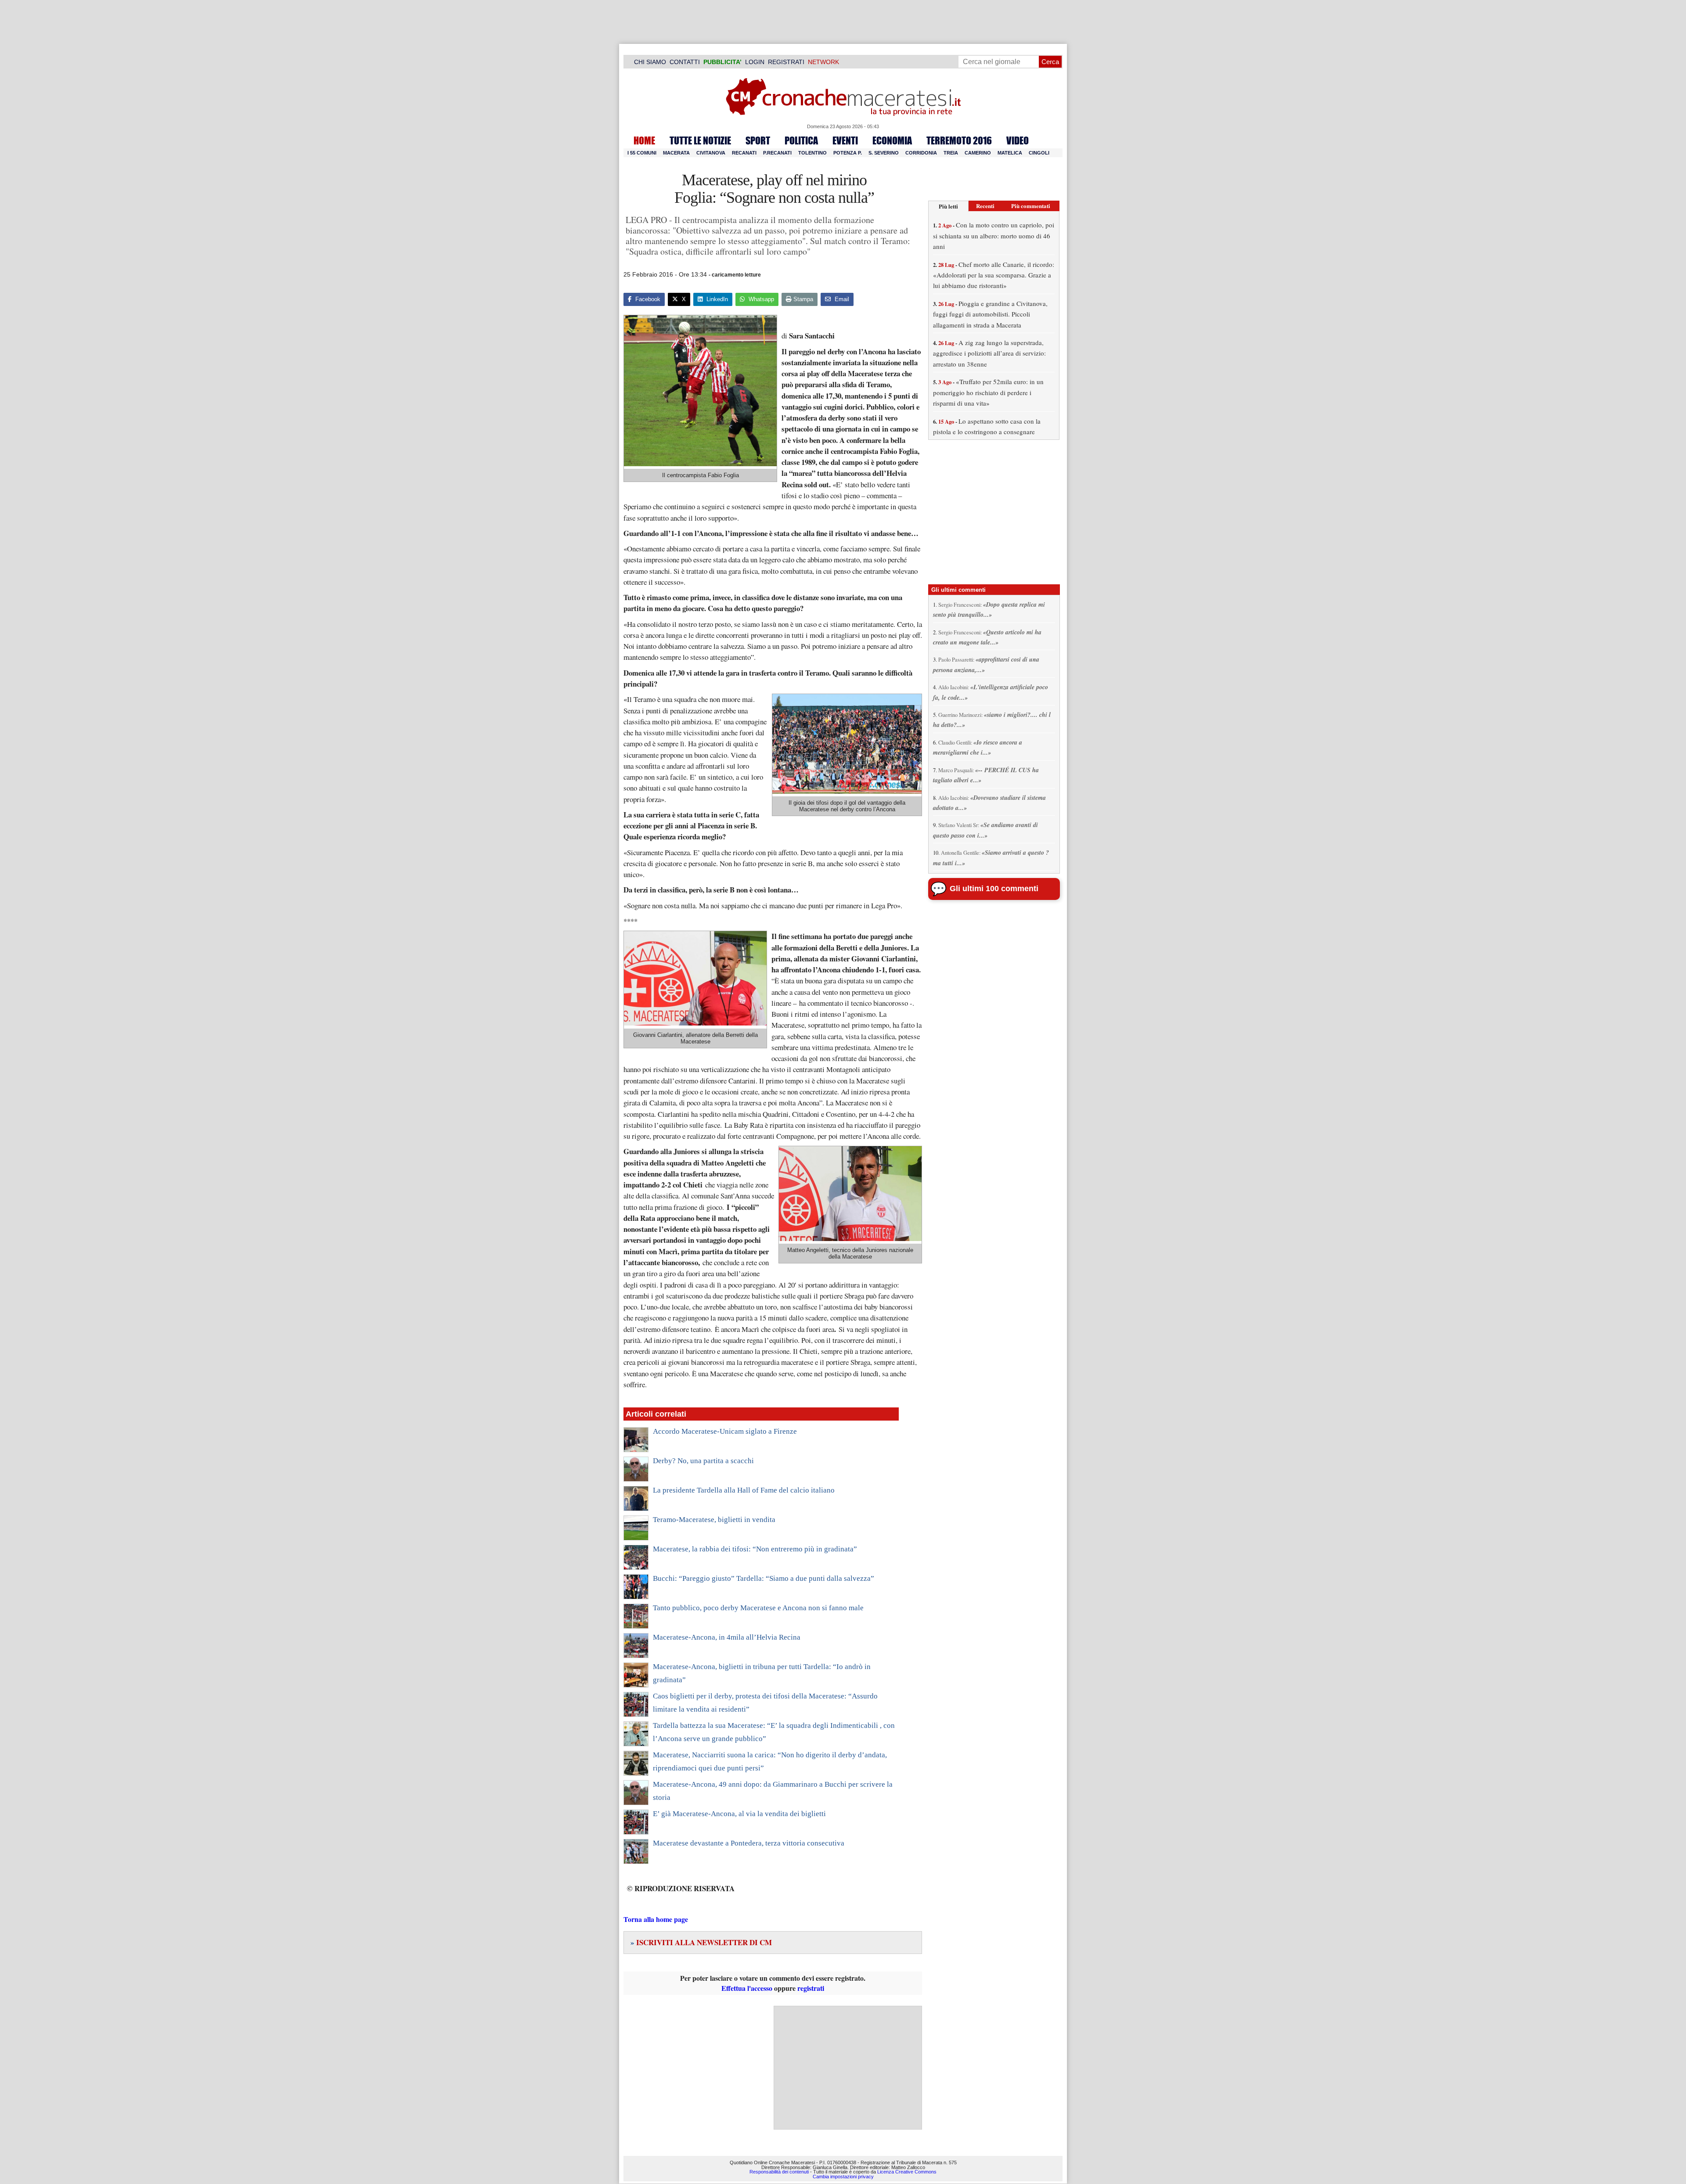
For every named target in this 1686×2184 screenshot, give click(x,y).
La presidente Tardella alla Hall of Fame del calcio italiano (744, 1490)
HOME (644, 140)
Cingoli (1039, 153)
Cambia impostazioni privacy (843, 2177)
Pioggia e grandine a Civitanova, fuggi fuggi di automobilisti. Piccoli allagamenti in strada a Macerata (990, 314)
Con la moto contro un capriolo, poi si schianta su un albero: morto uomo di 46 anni (994, 236)
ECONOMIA (892, 140)
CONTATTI (685, 62)
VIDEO (1018, 140)
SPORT (758, 140)
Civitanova (711, 153)
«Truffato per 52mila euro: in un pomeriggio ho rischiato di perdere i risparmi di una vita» (988, 392)
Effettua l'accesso (747, 1988)
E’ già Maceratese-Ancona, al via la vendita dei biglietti (739, 1814)
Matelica (1010, 153)
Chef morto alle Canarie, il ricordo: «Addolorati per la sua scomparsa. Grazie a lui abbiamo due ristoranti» (994, 275)
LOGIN (755, 62)
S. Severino (884, 153)
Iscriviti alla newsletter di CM (701, 1942)
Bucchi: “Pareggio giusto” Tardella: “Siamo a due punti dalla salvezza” (764, 1578)
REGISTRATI (786, 62)
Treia (951, 153)
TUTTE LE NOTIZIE (700, 140)
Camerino (978, 153)
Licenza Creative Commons (907, 2172)
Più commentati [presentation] (1031, 206)
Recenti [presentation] (985, 206)
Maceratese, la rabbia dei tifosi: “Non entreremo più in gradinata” (755, 1549)
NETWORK (823, 62)
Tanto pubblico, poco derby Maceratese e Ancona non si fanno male (758, 1608)
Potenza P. (848, 153)
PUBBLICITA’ (722, 62)
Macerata (676, 153)
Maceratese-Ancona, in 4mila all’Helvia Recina (727, 1637)
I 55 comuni (642, 153)
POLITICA (801, 140)
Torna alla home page (656, 1919)
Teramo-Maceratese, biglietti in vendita (714, 1520)
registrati (811, 1988)
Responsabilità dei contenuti (779, 2172)
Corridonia (921, 153)
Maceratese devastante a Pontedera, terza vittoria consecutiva (749, 1843)
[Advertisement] (848, 2068)
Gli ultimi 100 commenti (994, 889)
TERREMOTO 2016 (959, 140)
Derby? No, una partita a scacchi (703, 1461)
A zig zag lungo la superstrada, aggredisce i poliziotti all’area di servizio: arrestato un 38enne (989, 353)
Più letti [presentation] (948, 206)
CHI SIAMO (650, 62)
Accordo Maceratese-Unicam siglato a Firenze (725, 1431)
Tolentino (812, 153)
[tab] (948, 206)
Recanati (744, 153)
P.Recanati (777, 153)
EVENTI (845, 140)
